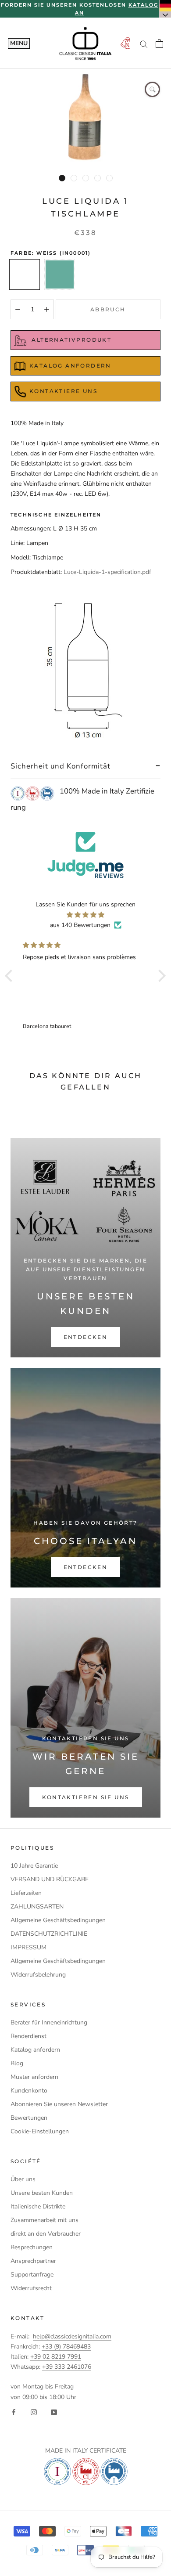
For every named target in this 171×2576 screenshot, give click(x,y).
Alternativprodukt (70, 340)
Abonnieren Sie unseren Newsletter (59, 2104)
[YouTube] (54, 2412)
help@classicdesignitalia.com (72, 2336)
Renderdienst (28, 2036)
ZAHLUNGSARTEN (37, 1907)
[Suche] (144, 44)
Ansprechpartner (33, 2261)
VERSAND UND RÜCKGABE (50, 1879)
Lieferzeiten (26, 1893)
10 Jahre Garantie (34, 1866)
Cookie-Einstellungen (40, 2131)
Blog (17, 2063)
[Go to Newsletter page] (125, 44)
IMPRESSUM (28, 1947)
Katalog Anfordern (70, 366)
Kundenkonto (29, 2091)
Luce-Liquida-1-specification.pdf (107, 572)
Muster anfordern (34, 2077)
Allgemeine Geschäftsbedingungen (58, 1920)
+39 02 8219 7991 (56, 2357)
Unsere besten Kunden (42, 2193)
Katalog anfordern (35, 2050)
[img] (85, 915)
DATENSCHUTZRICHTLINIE (49, 1934)
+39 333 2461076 (67, 2367)
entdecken (86, 1337)
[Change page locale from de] (165, 9)
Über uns (23, 2179)
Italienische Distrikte (38, 2206)
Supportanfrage (32, 2275)
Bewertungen (29, 2118)
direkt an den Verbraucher (46, 2234)
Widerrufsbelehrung (38, 1975)
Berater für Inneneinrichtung (49, 2022)
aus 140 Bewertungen (80, 925)
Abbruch (108, 309)
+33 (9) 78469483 (66, 2347)
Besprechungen (32, 2247)
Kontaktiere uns (63, 391)
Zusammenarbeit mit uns (45, 2220)
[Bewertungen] (85, 855)
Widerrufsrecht (31, 2288)
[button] (11, 976)
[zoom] (152, 89)
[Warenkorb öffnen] (159, 43)
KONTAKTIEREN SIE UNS (86, 1797)
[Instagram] (34, 2412)
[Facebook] (14, 2412)
